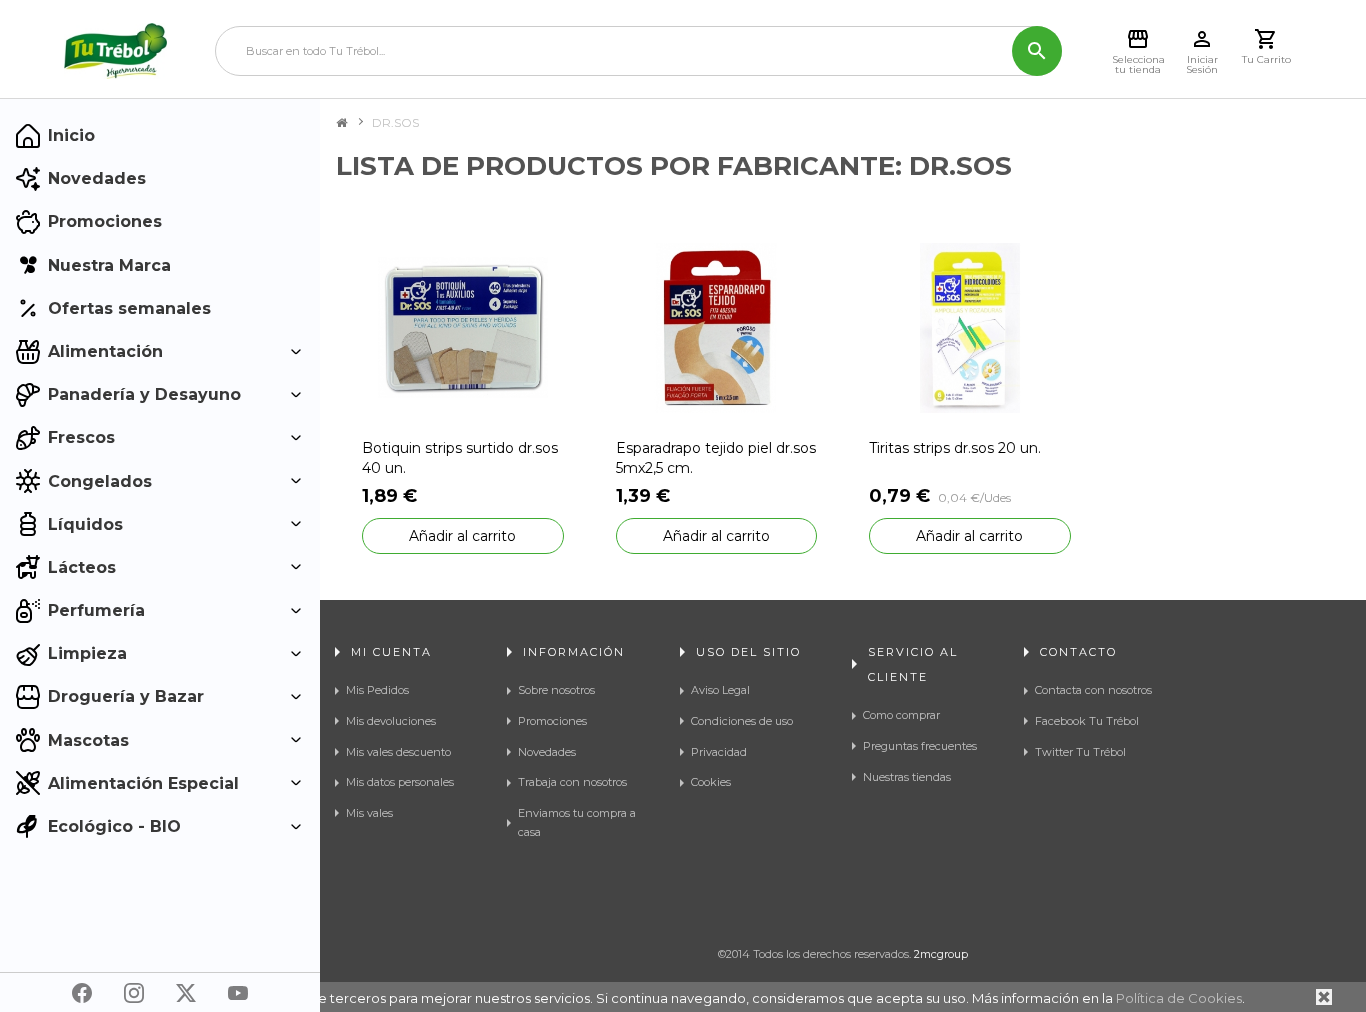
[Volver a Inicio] (341, 123)
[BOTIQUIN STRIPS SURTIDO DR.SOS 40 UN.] (463, 326)
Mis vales (369, 813)
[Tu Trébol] (115, 51)
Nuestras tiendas (907, 777)
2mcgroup (941, 954)
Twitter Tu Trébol (1080, 752)
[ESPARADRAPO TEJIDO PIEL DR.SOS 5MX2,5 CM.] (717, 326)
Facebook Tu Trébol (1087, 721)
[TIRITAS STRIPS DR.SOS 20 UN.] (970, 326)
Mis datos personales (400, 782)
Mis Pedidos (377, 690)
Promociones (552, 721)
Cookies (711, 782)
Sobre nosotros (556, 690)
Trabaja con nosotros (572, 782)
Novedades (547, 752)
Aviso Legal (720, 690)
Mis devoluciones (391, 721)
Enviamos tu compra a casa (577, 822)
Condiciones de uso (742, 721)
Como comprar (901, 715)
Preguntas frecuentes (920, 746)
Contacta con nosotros (1093, 690)
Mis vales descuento (398, 752)
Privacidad (719, 752)
